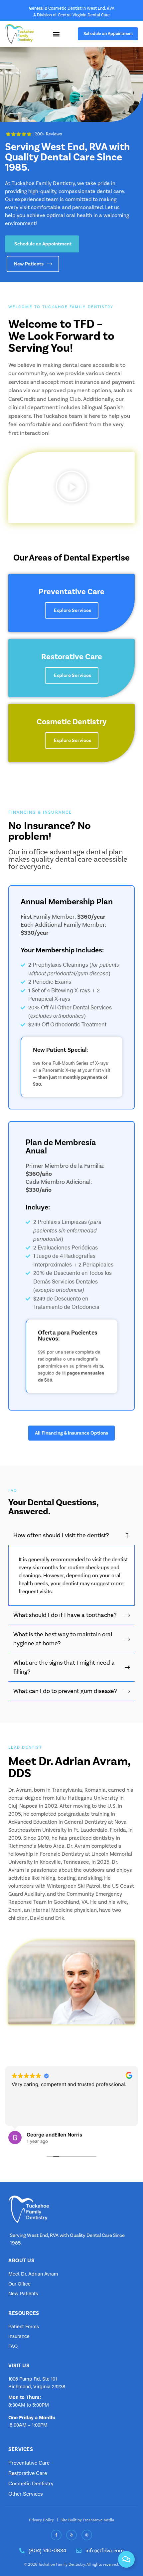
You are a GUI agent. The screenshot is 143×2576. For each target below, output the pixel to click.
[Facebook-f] (56, 2535)
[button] (71, 488)
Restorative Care (72, 657)
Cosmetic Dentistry (72, 722)
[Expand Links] (126, 2559)
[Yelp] (71, 2535)
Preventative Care (71, 592)
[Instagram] (87, 2535)
